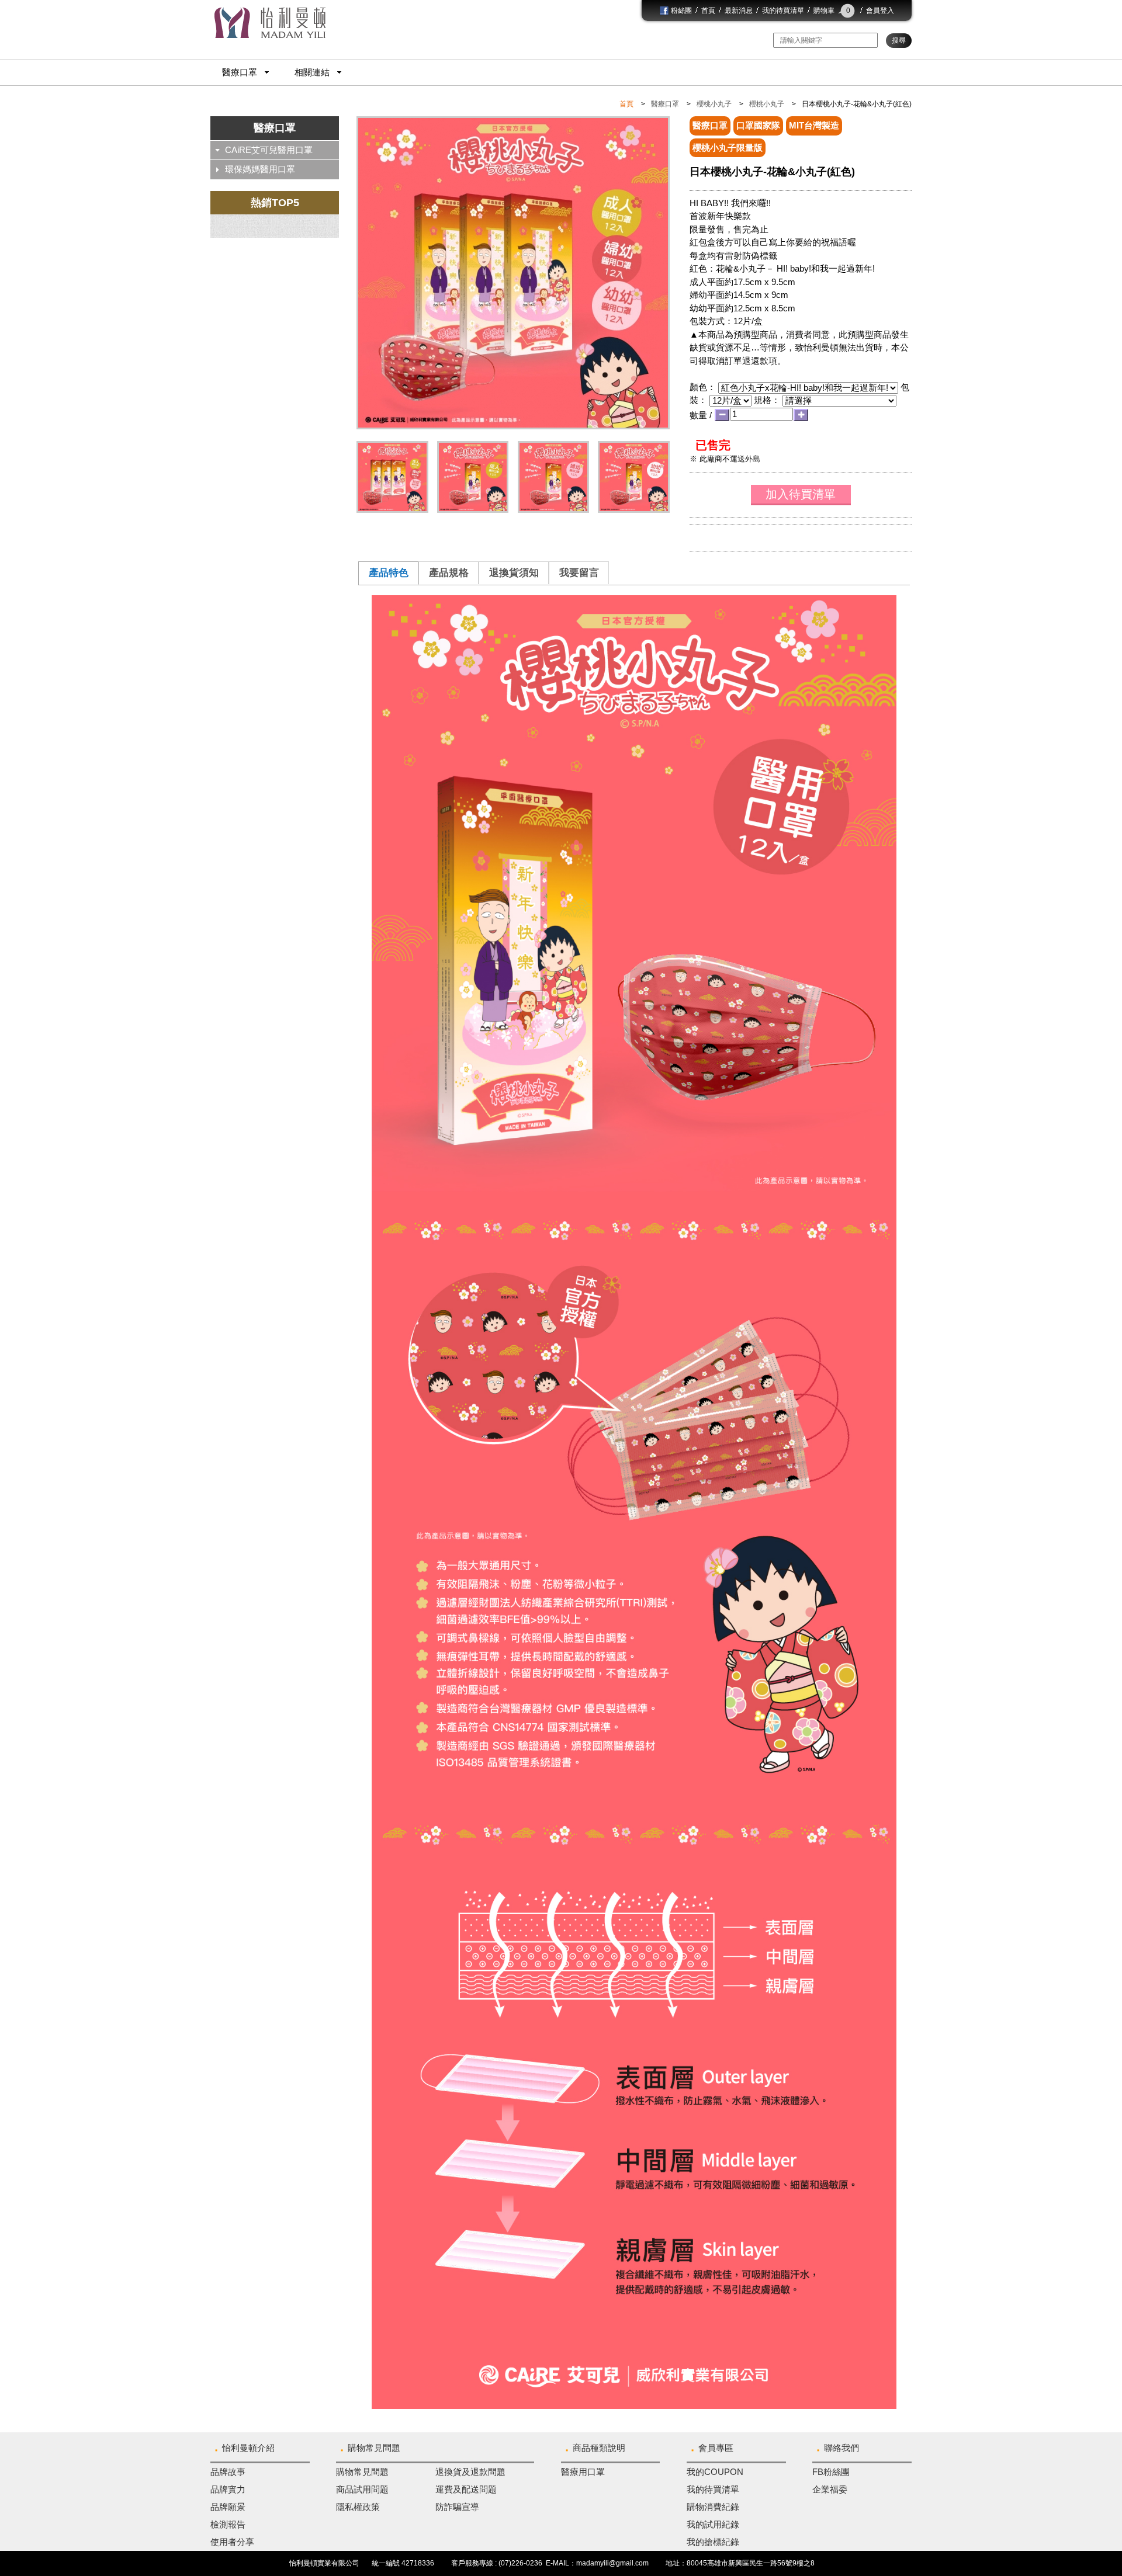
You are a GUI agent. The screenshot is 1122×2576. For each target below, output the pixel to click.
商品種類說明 (599, 2448)
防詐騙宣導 (457, 2507)
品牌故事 (228, 2472)
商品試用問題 (362, 2489)
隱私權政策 (358, 2507)
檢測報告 (228, 2524)
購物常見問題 (374, 2448)
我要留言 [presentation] (579, 572)
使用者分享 (232, 2542)
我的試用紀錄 (713, 2524)
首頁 (708, 11)
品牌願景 (228, 2507)
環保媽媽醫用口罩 (260, 169)
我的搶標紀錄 (713, 2542)
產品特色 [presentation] (389, 572)
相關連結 (312, 72)
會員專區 (716, 2448)
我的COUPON (715, 2472)
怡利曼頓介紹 (248, 2448)
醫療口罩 (240, 72)
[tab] (388, 573)
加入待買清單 (801, 494)
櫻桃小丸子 (714, 104)
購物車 (832, 11)
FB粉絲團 (831, 2472)
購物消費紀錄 (713, 2507)
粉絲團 (681, 11)
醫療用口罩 (583, 2472)
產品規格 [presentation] (449, 572)
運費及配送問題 (466, 2489)
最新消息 (739, 11)
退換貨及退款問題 (470, 2472)
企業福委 (830, 2489)
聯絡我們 (841, 2448)
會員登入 (880, 11)
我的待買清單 (783, 11)
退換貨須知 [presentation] (514, 572)
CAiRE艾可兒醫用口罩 (269, 150)
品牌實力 (228, 2489)
